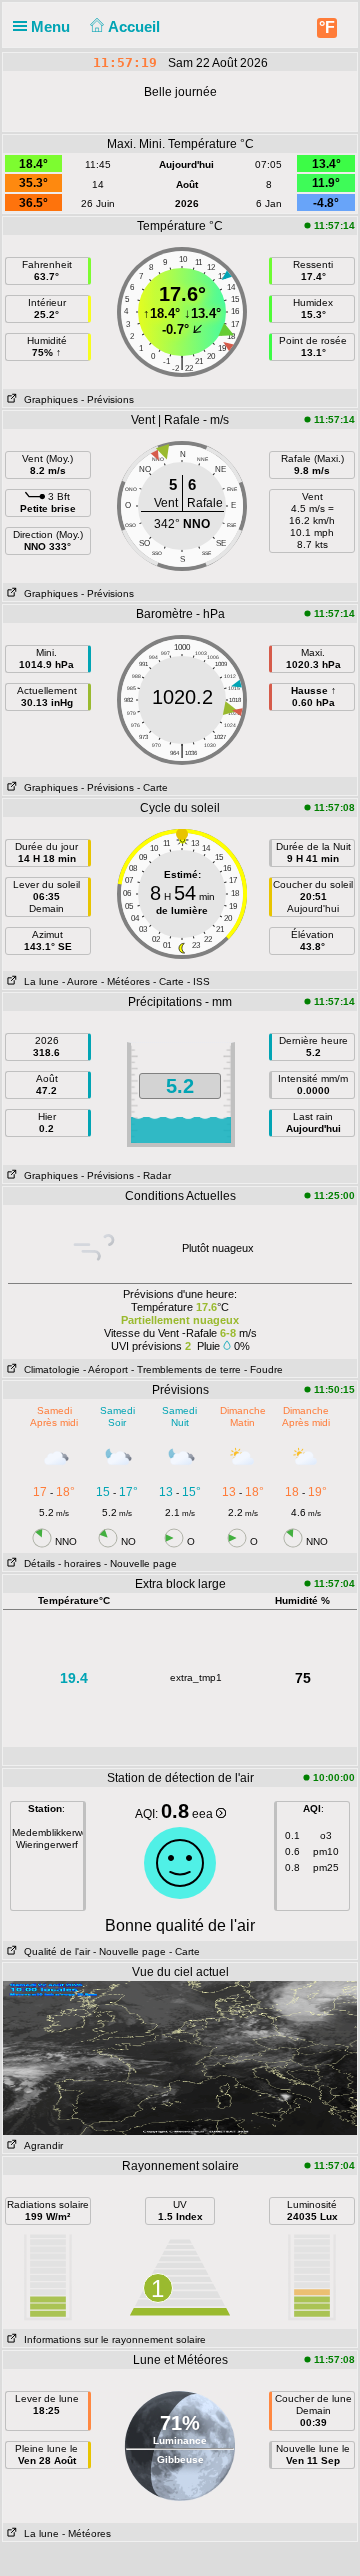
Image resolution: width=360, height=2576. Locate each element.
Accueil (136, 26)
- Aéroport (105, 1369)
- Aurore (80, 981)
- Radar (154, 1175)
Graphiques (48, 399)
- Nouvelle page (140, 1563)
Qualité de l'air (54, 1951)
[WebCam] (180, 2057)
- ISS (198, 981)
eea (204, 1814)
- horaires (79, 1563)
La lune (38, 981)
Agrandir (40, 2145)
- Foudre (263, 1369)
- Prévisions (107, 399)
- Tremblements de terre (186, 1369)
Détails (36, 1563)
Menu (52, 26)
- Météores (125, 981)
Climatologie (49, 1369)
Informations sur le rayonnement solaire (112, 2339)
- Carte (152, 787)
